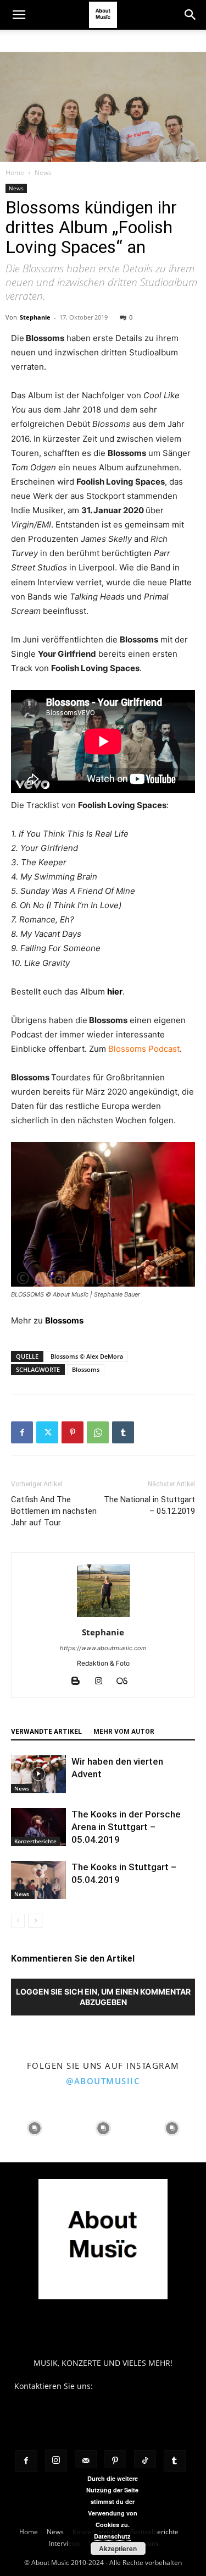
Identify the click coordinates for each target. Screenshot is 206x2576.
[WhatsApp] (98, 1432)
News (43, 172)
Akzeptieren (118, 2548)
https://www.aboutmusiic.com (103, 1648)
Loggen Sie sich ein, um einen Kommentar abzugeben (103, 1997)
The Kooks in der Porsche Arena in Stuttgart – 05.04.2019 (126, 1827)
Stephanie (35, 317)
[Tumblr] (123, 1432)
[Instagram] (102, 1682)
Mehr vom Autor (124, 1732)
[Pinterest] (73, 1432)
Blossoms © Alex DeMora (87, 1356)
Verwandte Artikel (46, 1732)
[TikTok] (145, 2461)
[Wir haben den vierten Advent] (38, 1774)
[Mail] (86, 2461)
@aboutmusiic (103, 2081)
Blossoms (64, 1320)
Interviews (65, 2543)
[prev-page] (18, 1921)
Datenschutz (112, 2536)
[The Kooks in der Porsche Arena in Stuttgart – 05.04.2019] (38, 1827)
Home (15, 172)
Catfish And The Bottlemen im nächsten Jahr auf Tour (54, 1511)
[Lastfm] (126, 1682)
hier (115, 992)
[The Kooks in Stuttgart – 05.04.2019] (38, 1880)
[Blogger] (79, 1682)
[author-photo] (103, 1617)
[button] (19, 15)
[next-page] (35, 1921)
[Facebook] (22, 1432)
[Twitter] (47, 1432)
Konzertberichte (35, 1841)
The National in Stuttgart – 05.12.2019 (149, 1505)
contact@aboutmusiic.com (144, 2386)
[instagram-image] (34, 2128)
